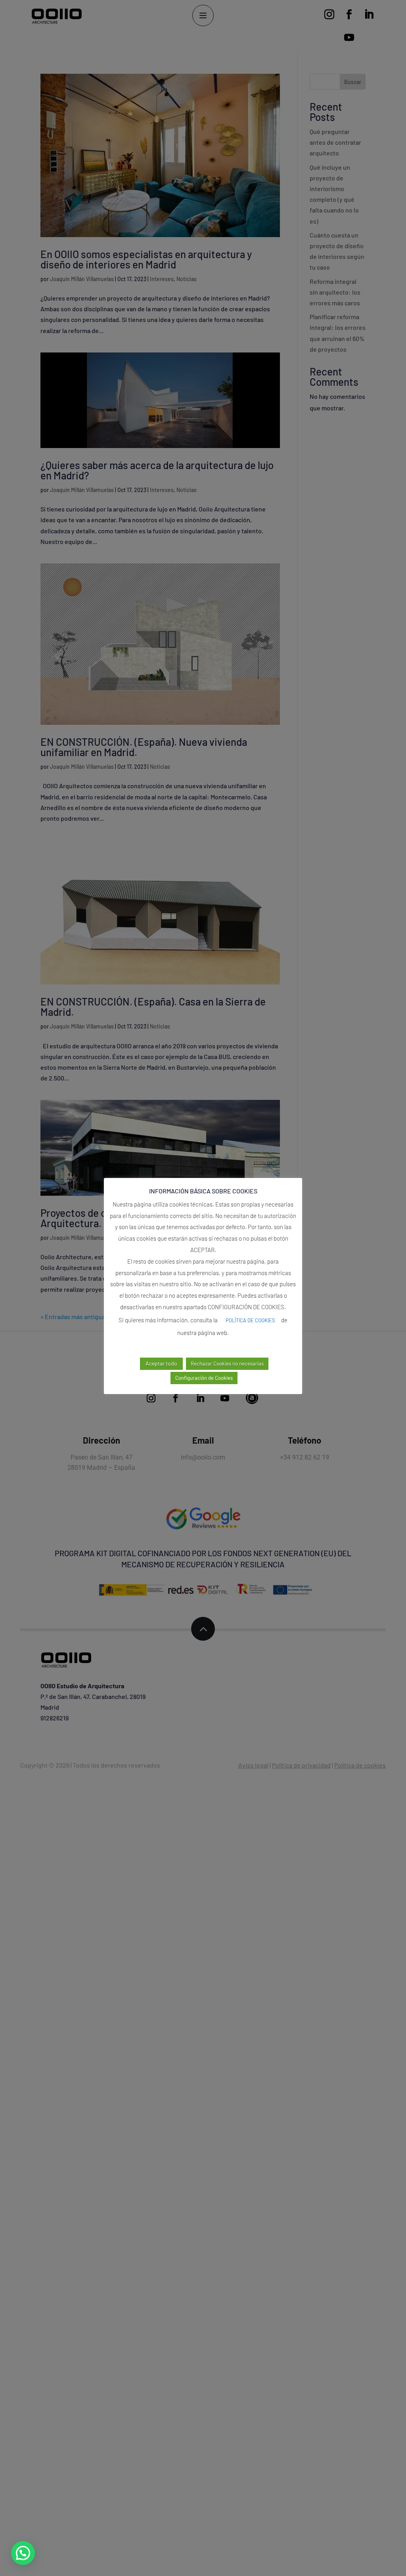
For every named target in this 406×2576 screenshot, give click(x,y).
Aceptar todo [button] (161, 1363)
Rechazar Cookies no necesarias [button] (227, 1364)
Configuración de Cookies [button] (204, 1378)
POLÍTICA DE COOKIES (250, 1320)
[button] (23, 2553)
